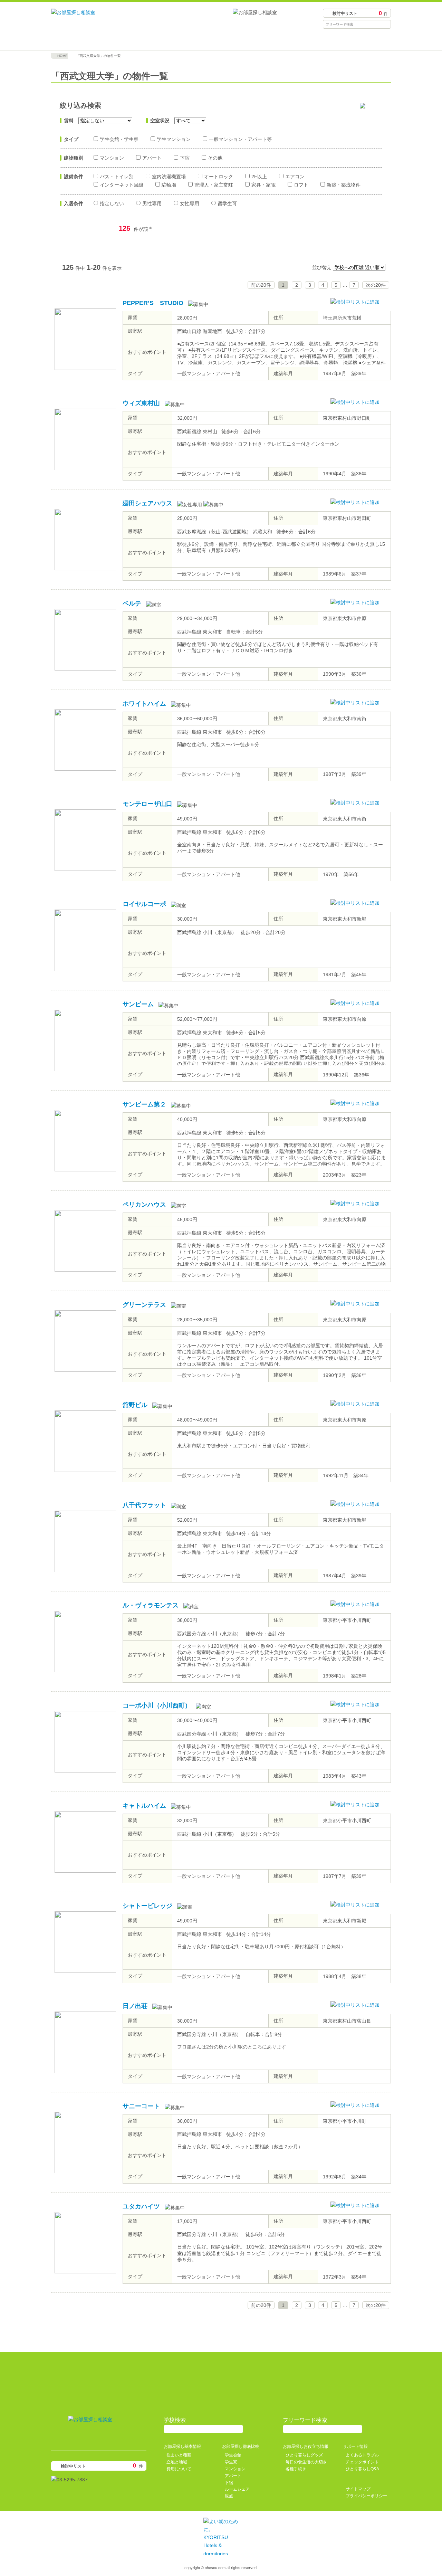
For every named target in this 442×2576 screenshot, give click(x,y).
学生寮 (231, 2462)
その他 (215, 158)
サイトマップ (358, 2489)
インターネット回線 (122, 185)
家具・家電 (263, 185)
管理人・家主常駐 (214, 185)
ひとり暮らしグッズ (304, 2455)
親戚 (229, 2496)
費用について (179, 2469)
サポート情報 (348, 40)
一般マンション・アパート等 (240, 139)
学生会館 (233, 2455)
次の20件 (376, 285)
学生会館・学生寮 (119, 139)
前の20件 (261, 285)
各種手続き (296, 2469)
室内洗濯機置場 (169, 177)
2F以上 (259, 177)
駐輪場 (169, 185)
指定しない (112, 203)
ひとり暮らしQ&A (362, 2469)
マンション (112, 158)
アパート (152, 158)
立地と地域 (177, 2462)
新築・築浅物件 (344, 185)
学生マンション (174, 139)
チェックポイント (362, 2462)
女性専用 (190, 203)
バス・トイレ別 (117, 177)
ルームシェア (237, 2489)
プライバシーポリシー (366, 2496)
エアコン (295, 177)
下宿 (185, 158)
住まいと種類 (179, 2455)
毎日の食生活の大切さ (306, 2462)
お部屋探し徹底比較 (179, 40)
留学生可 (227, 203)
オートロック (219, 177)
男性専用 (152, 203)
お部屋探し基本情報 (94, 40)
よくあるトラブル (362, 2455)
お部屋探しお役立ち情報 (263, 40)
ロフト (301, 185)
